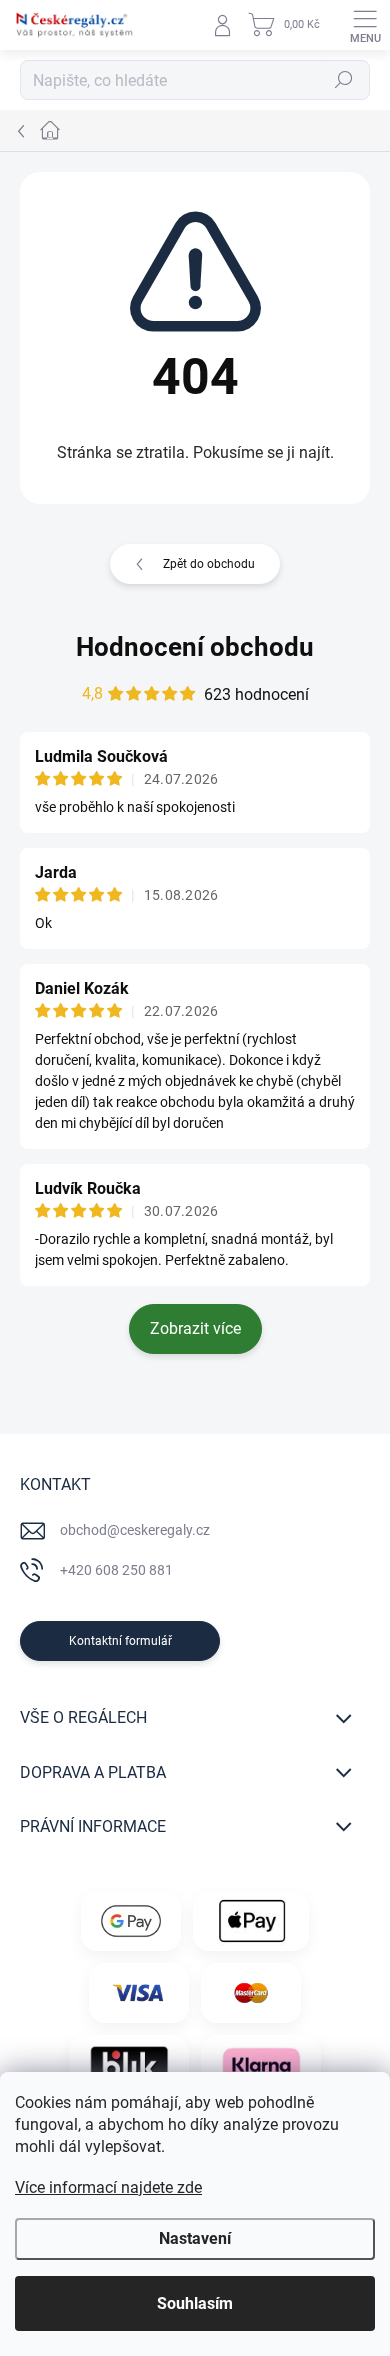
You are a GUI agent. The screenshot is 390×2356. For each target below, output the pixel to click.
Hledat (344, 80)
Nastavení (195, 2238)
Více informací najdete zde (108, 2187)
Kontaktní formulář (120, 1641)
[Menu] (365, 25)
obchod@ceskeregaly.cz (135, 1530)
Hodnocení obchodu (195, 647)
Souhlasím (195, 2303)
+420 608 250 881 (116, 1570)
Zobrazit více (195, 1328)
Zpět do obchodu (209, 564)
